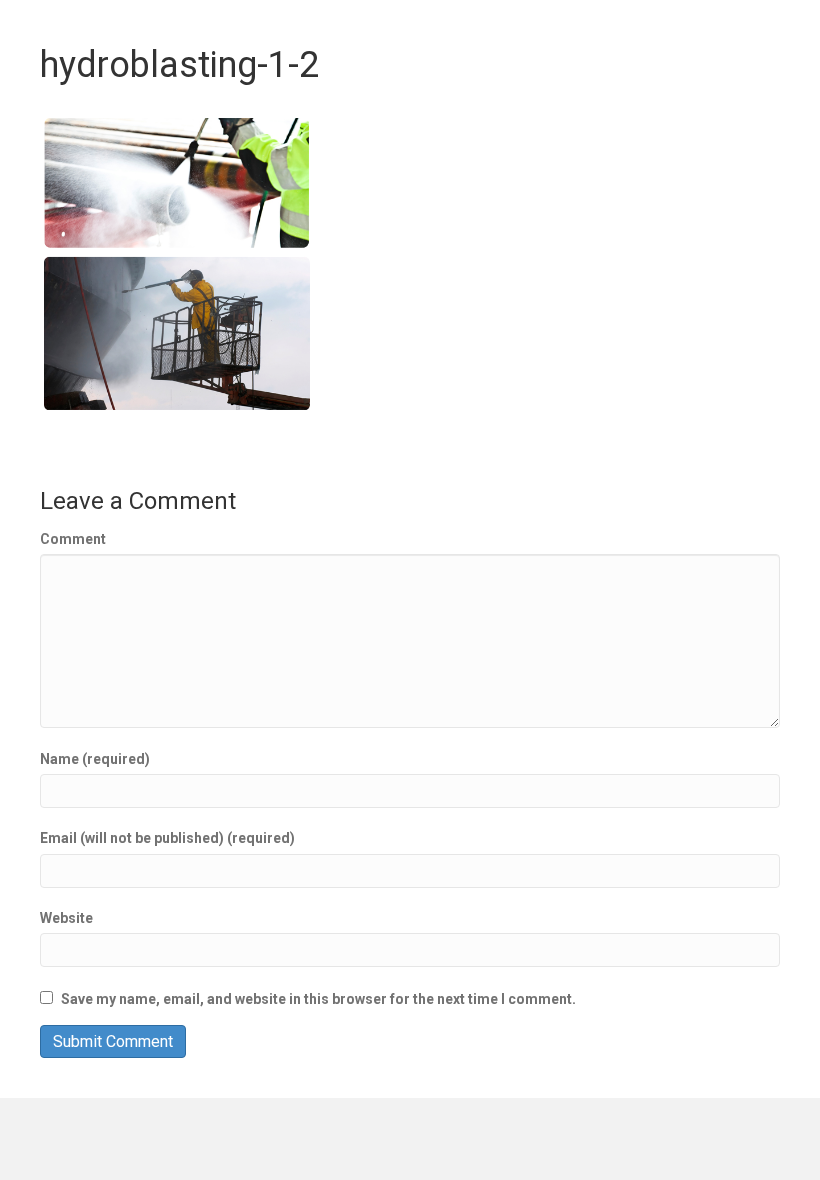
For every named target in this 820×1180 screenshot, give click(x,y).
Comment (73, 539)
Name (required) (95, 759)
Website (66, 918)
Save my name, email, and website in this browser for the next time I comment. (318, 999)
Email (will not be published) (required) (167, 838)
